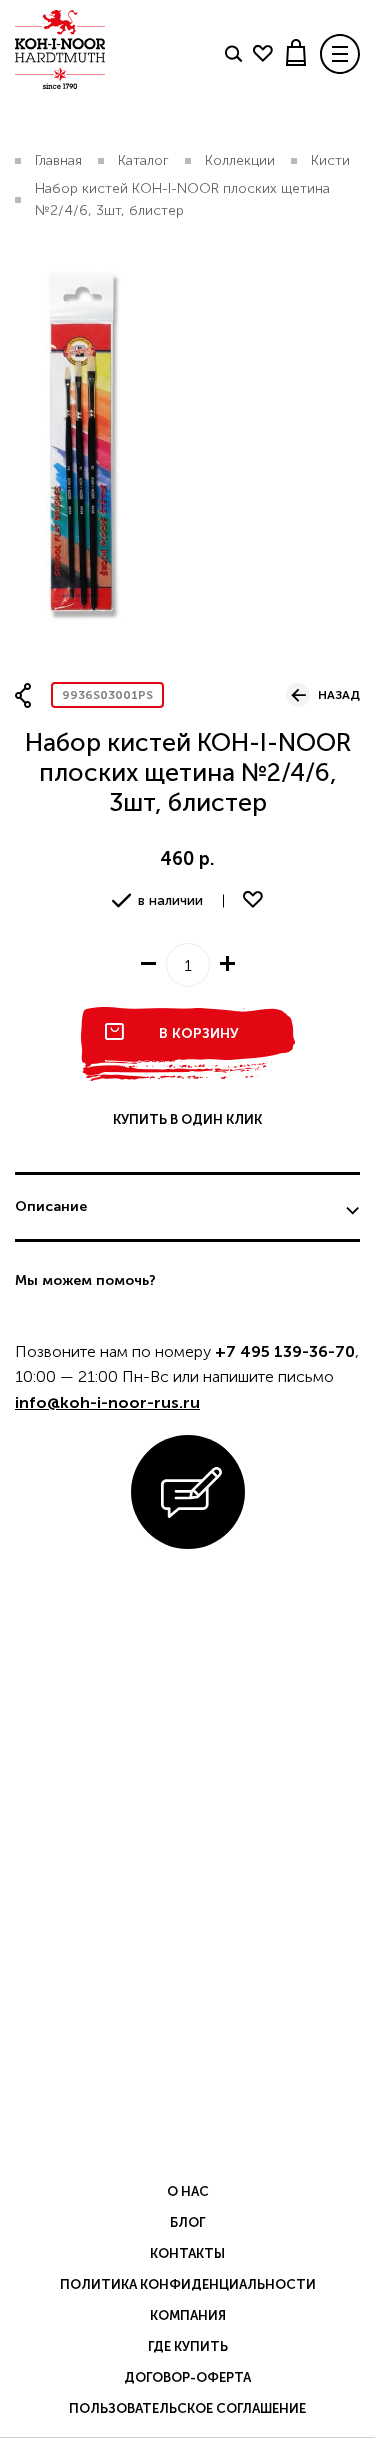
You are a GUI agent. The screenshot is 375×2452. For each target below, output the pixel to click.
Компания (188, 2315)
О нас (188, 2191)
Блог (187, 2222)
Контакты (187, 2253)
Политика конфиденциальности (188, 2284)
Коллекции (240, 160)
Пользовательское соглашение (187, 2408)
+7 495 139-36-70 (285, 1351)
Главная (58, 160)
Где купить (188, 2346)
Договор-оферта (187, 2377)
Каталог (143, 160)
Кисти (330, 160)
